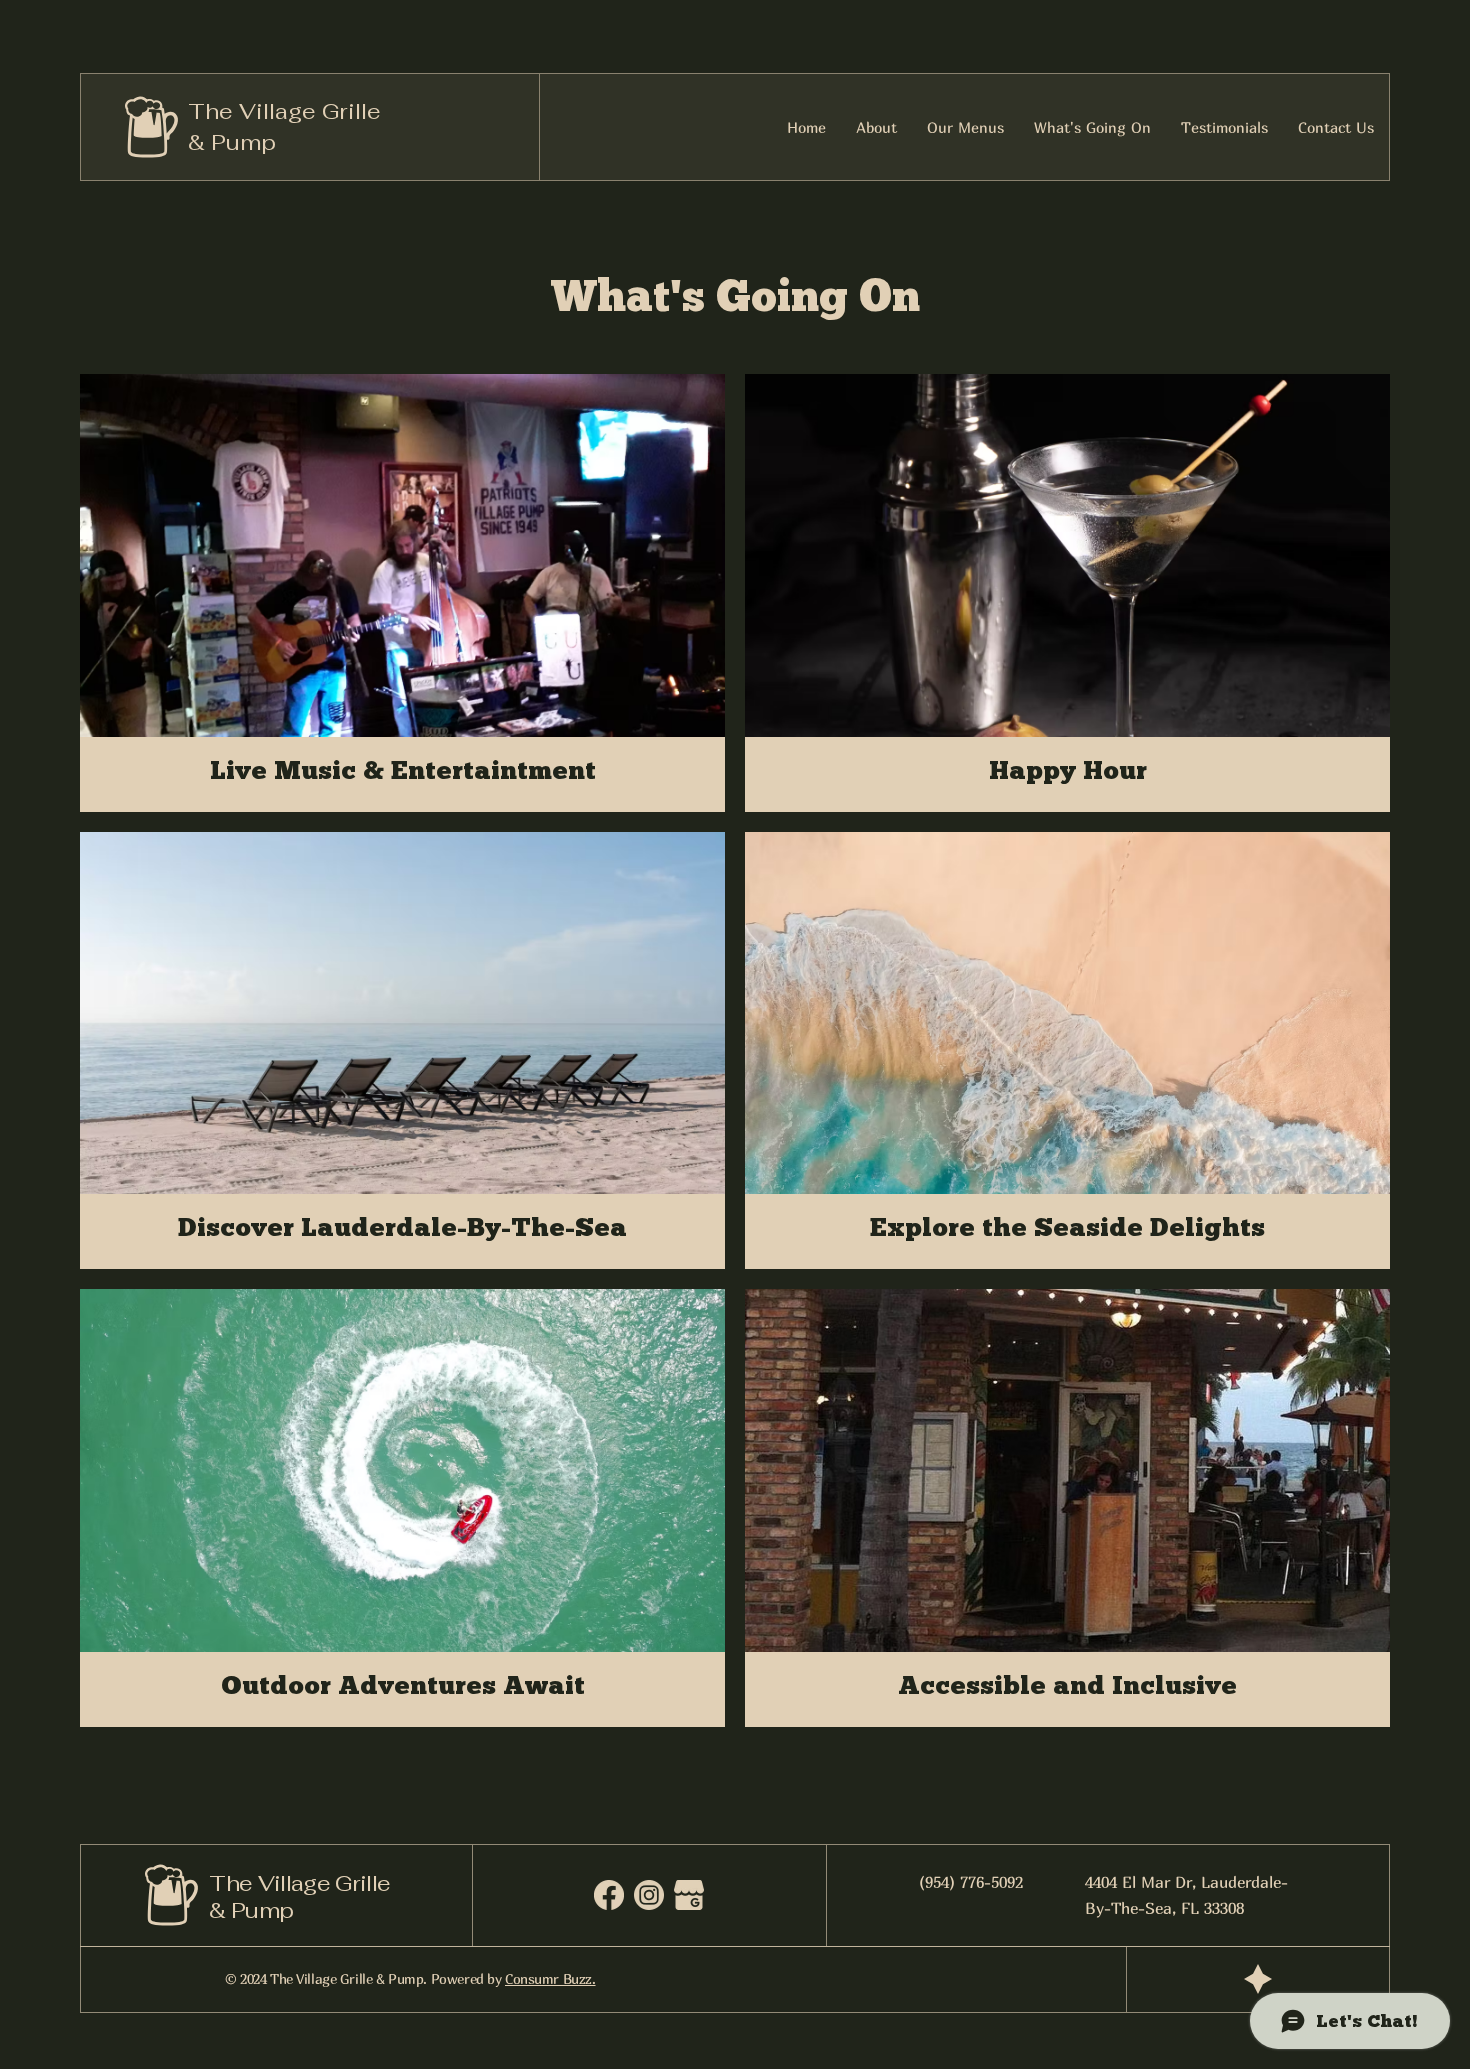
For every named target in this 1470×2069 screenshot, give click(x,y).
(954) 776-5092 (971, 1882)
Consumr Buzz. (550, 1978)
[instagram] (649, 1895)
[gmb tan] (689, 1895)
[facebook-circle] (609, 1895)
